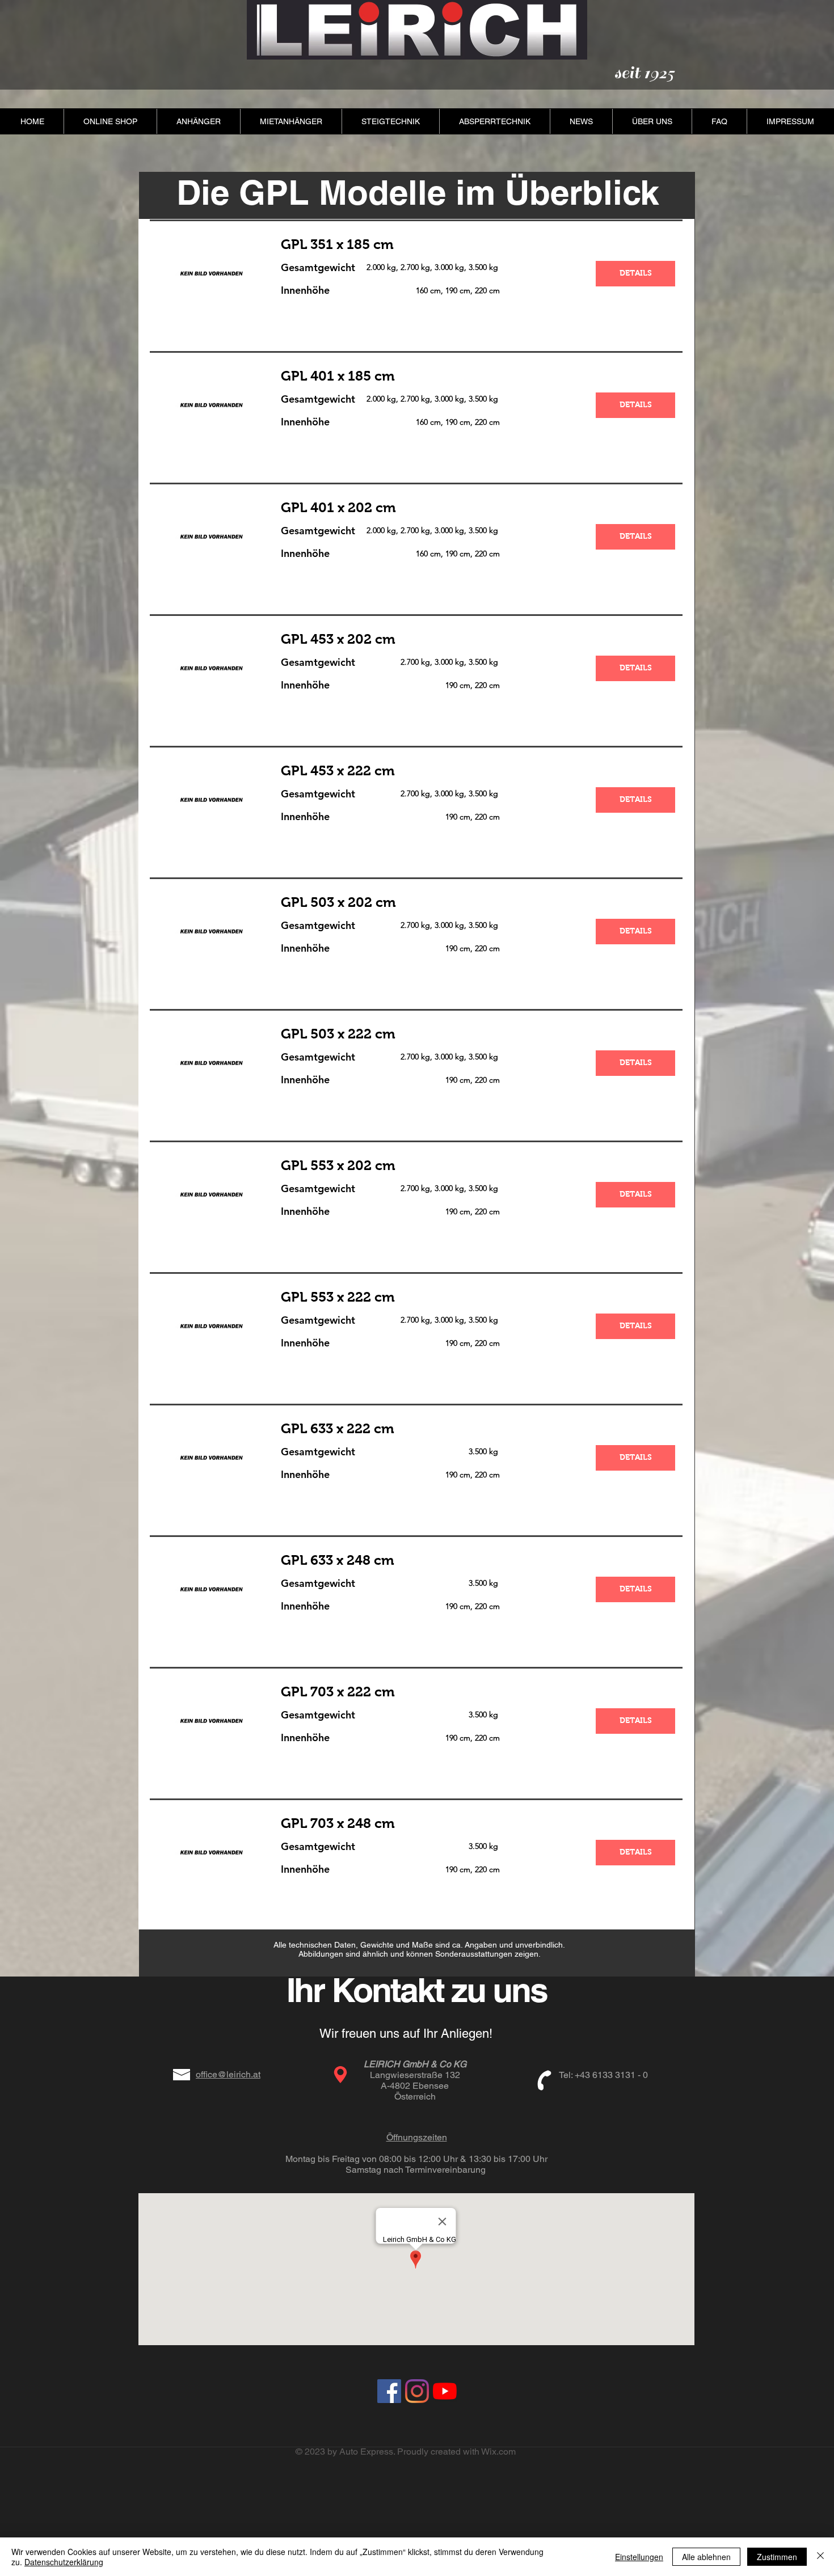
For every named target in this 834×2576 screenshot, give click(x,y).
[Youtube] (445, 2391)
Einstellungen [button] (639, 2557)
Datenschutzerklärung (64, 2562)
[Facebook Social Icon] (389, 2391)
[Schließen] (820, 2557)
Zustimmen (777, 2557)
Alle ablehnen (706, 2557)
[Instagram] (417, 2391)
